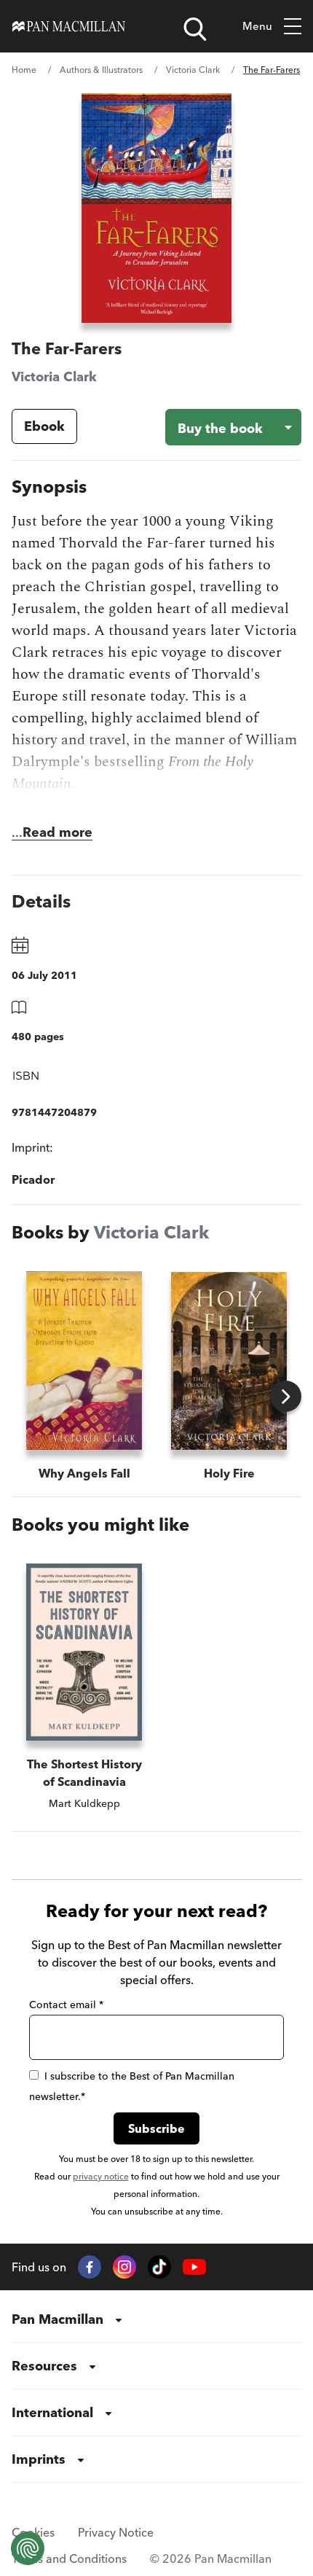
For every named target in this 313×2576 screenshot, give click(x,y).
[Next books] (286, 1396)
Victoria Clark (193, 70)
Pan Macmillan (58, 2319)
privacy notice (101, 2176)
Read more (58, 832)
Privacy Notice (116, 2532)
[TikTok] (159, 2267)
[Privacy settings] (28, 2548)
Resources (44, 2366)
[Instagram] (124, 2267)
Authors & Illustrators (101, 70)
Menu (257, 26)
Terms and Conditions (69, 2559)
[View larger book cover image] (156, 208)
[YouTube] (194, 2267)
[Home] (69, 26)
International (52, 2412)
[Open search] (195, 29)
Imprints (39, 2459)
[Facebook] (90, 2267)
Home (24, 70)
